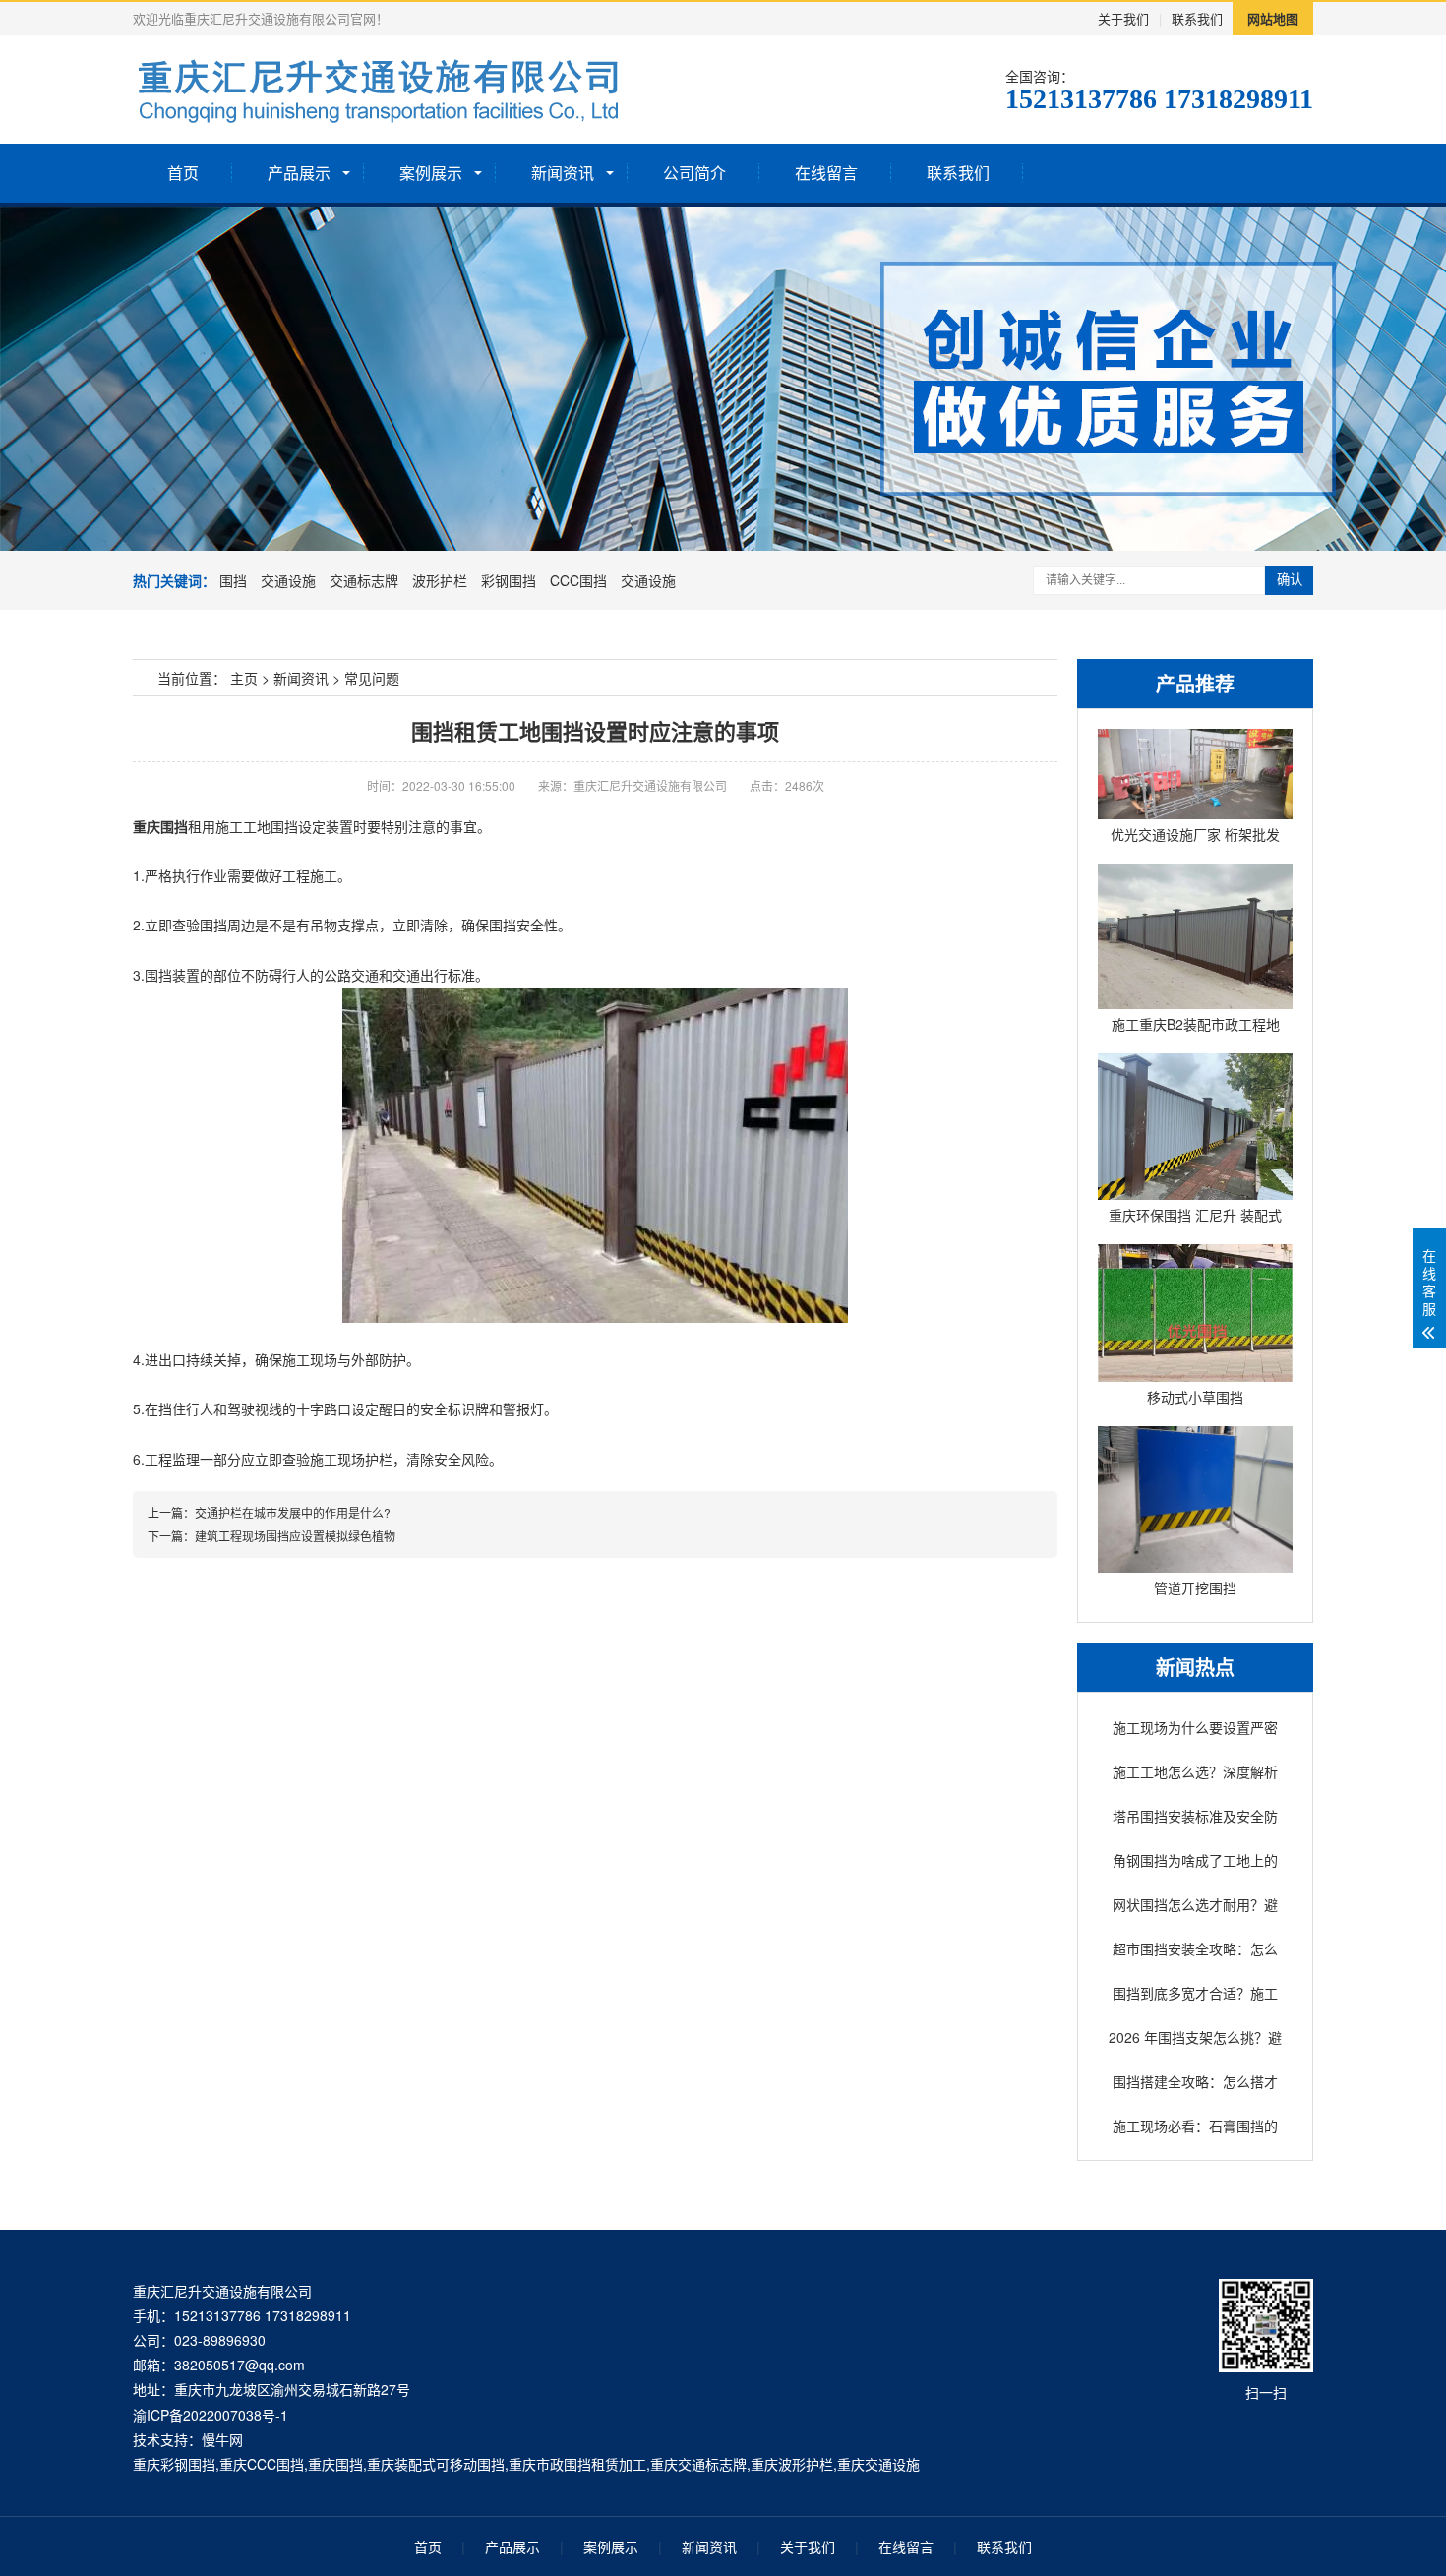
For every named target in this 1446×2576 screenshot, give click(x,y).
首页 (183, 173)
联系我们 (1197, 18)
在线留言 (826, 173)
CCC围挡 (578, 580)
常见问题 (372, 678)
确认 (1290, 580)
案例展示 (431, 173)
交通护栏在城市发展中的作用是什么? (293, 1512)
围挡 (233, 580)
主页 (244, 678)
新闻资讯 (563, 173)
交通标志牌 (364, 580)
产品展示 (299, 173)
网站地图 (1273, 18)
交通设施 (288, 580)
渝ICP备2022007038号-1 (211, 2415)
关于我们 (1123, 18)
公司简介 (694, 173)
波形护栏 (440, 580)
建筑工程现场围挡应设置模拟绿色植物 (295, 1536)
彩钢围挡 (509, 580)
